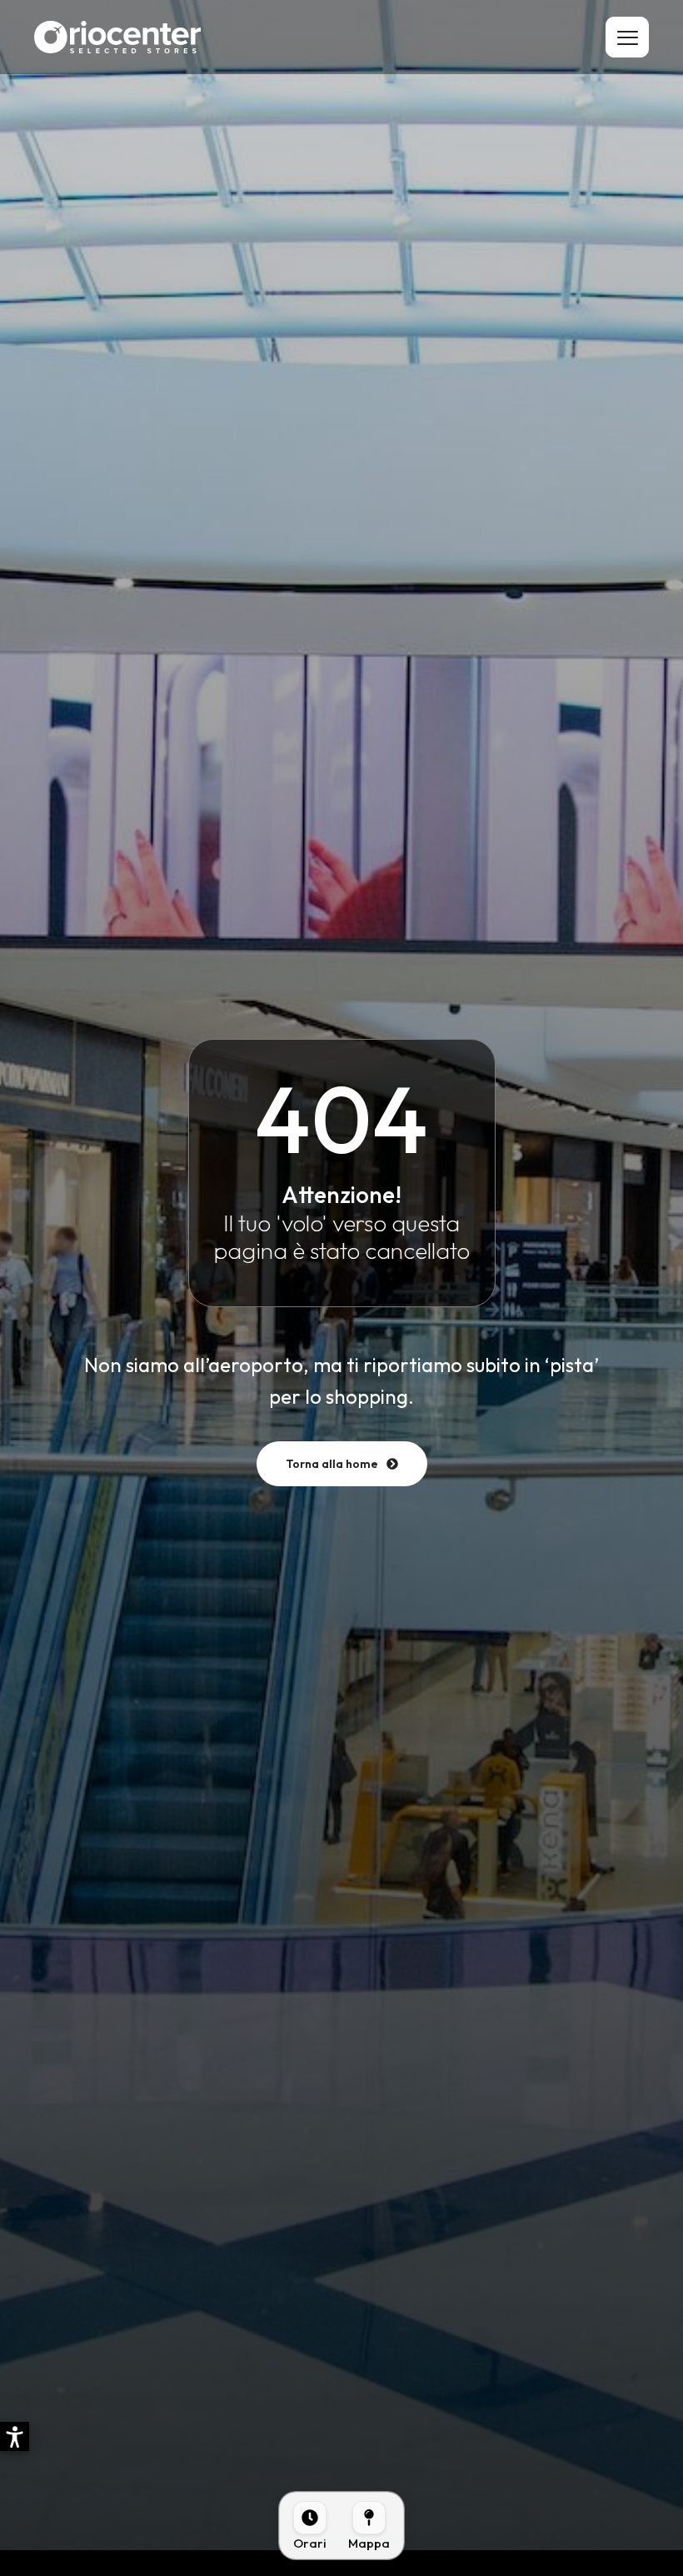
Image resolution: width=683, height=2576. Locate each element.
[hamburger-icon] (627, 37)
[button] (15, 2436)
